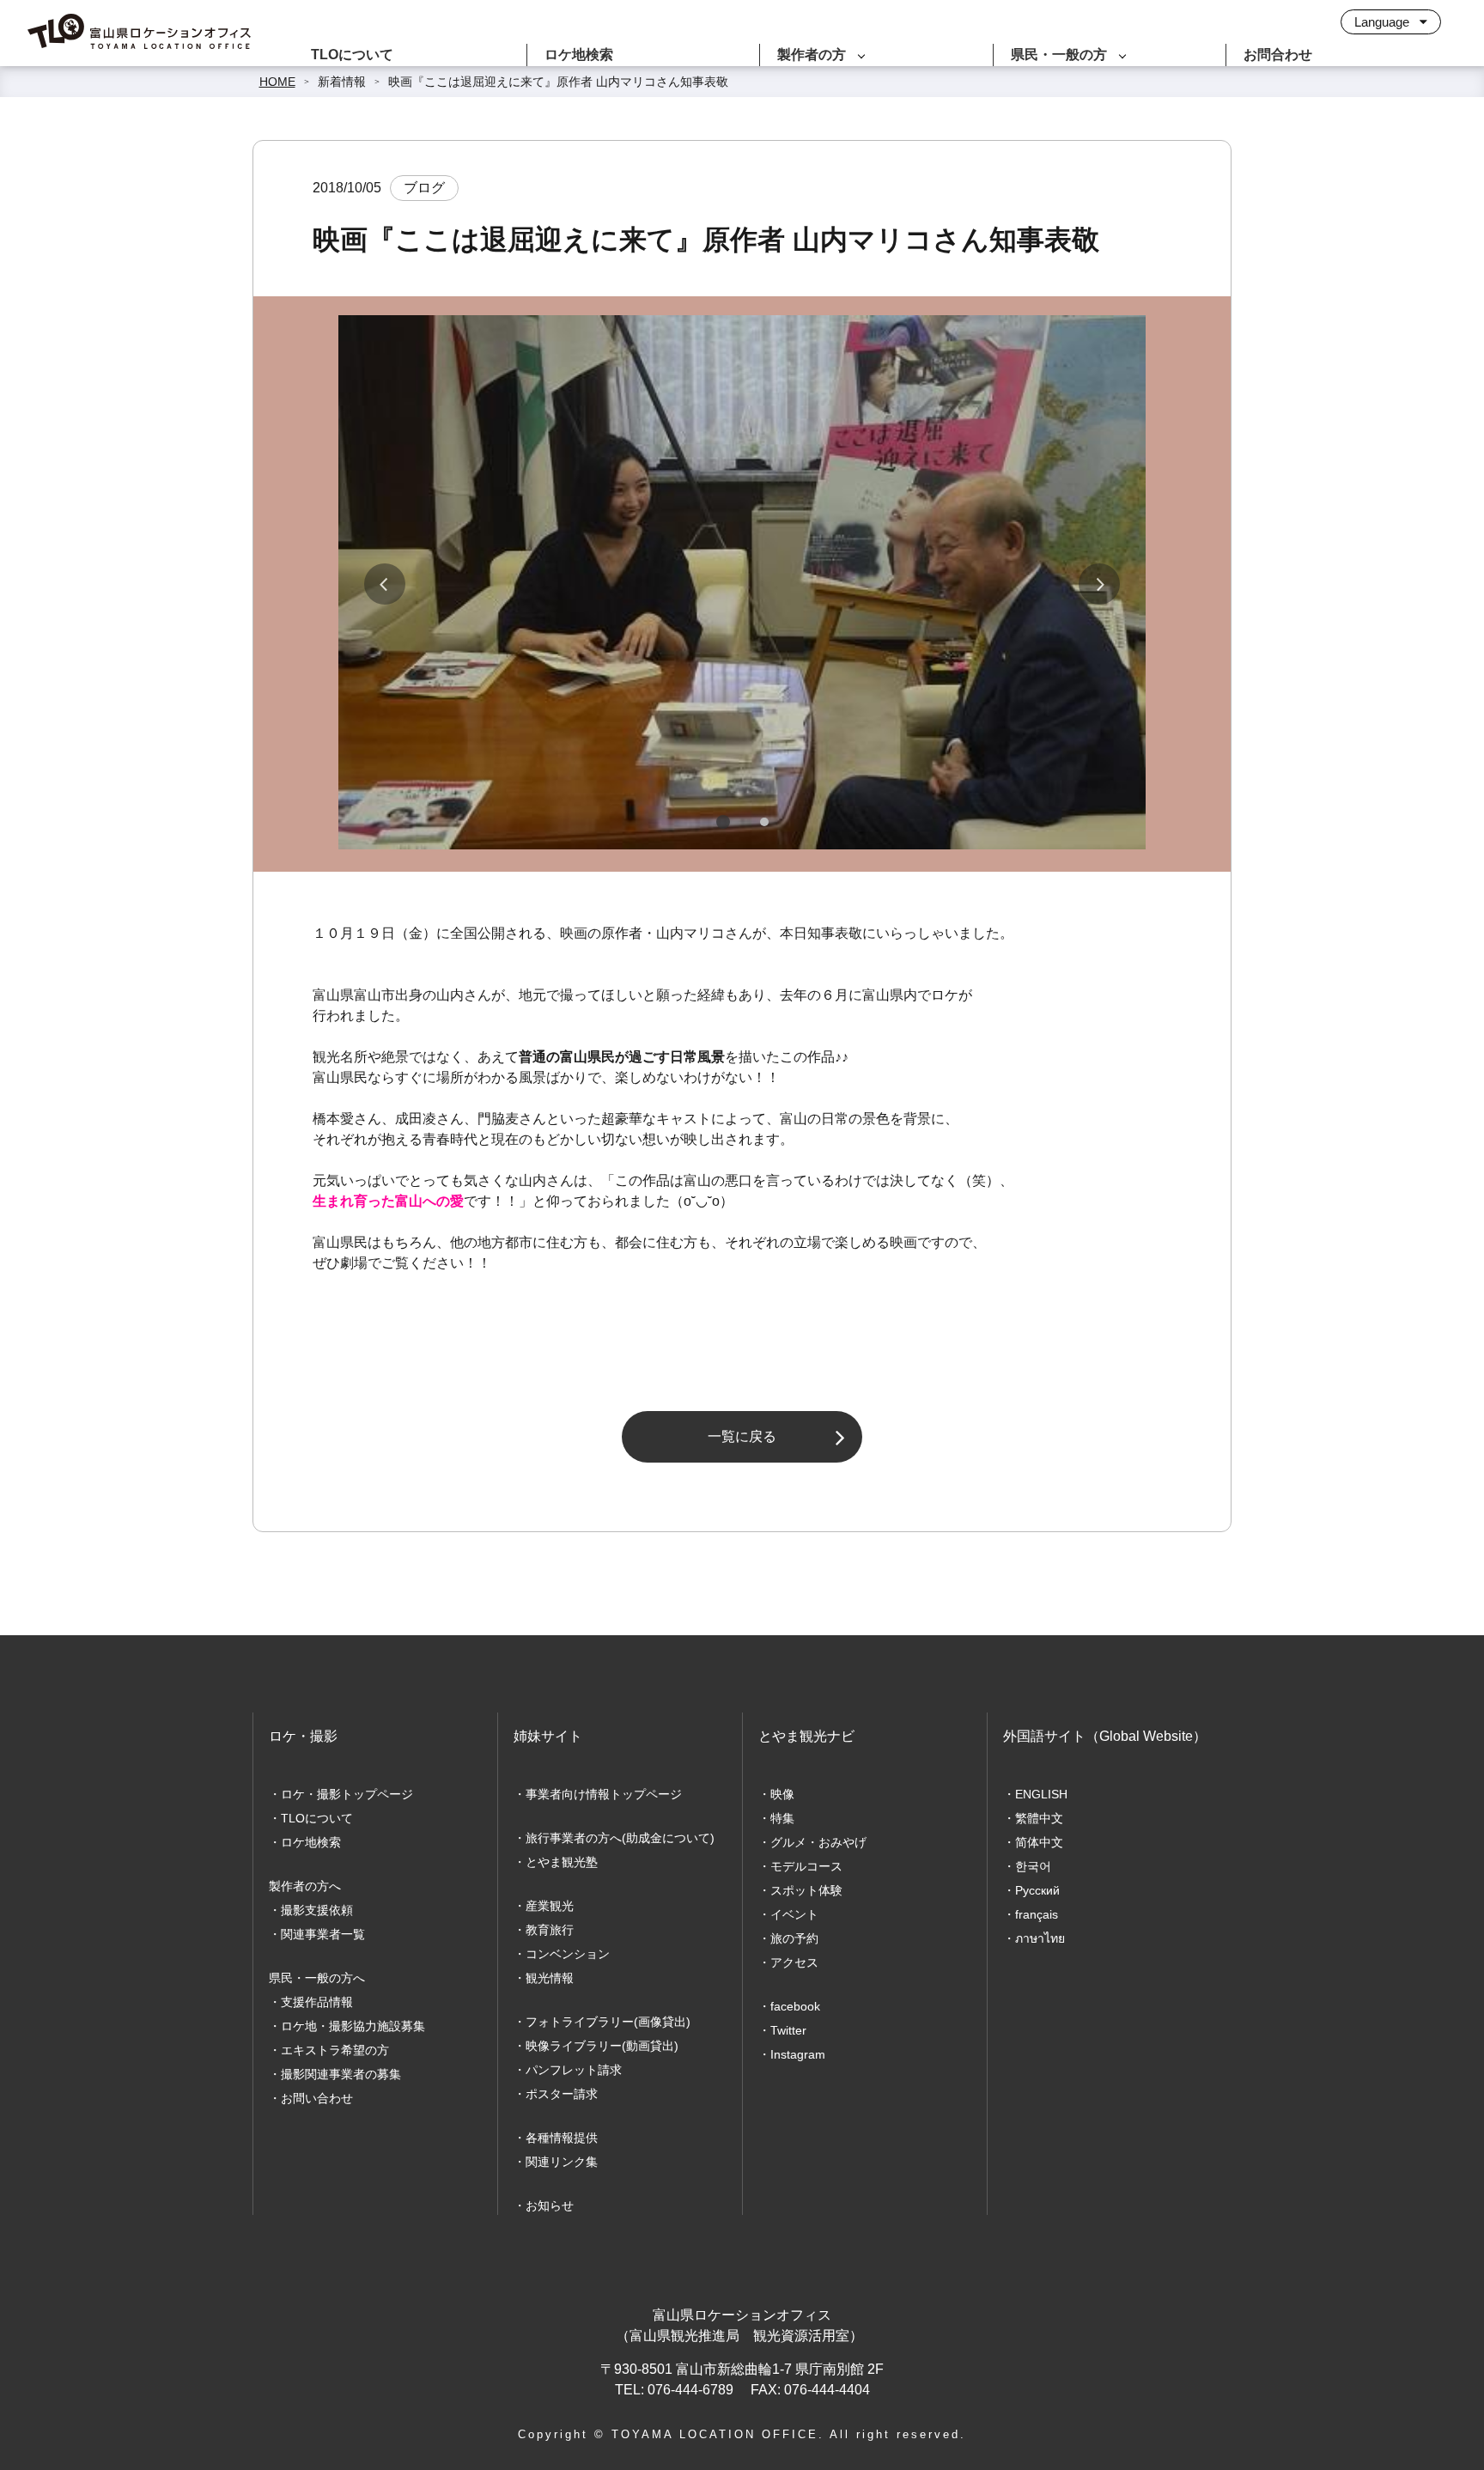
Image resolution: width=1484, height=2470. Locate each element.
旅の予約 (794, 1938)
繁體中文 (1039, 1818)
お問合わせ (1278, 55)
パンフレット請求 (574, 2070)
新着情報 (342, 82)
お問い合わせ (317, 2098)
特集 (782, 1818)
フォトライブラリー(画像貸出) (608, 2022)
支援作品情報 (317, 2002)
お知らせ (550, 2205)
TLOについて (352, 55)
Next (1099, 584)
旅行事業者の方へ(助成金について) (620, 1838)
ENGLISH (1041, 1794)
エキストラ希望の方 (335, 2050)
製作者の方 (812, 55)
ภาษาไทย (1040, 1938)
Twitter (788, 2030)
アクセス (794, 1962)
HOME (277, 82)
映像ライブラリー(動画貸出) (602, 2046)
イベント (794, 1914)
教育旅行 (550, 1930)
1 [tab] (723, 822)
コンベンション (568, 1954)
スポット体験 (806, 1890)
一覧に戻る (742, 1436)
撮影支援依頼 (317, 1910)
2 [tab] (764, 822)
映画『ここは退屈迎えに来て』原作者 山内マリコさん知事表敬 (558, 82)
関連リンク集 (562, 2162)
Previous (385, 584)
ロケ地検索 (579, 55)
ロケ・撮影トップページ (347, 1794)
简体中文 (1039, 1842)
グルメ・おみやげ (818, 1842)
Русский (1037, 1890)
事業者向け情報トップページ (604, 1794)
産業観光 (550, 1906)
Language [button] (1384, 22)
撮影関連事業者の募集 (341, 2074)
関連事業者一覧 (323, 1934)
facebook (795, 2006)
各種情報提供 (562, 2138)
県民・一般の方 (1059, 55)
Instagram (798, 2054)
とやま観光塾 (562, 1862)
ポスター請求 (562, 2094)
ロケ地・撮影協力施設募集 (353, 2026)
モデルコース (806, 1866)
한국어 (1033, 1866)
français (1037, 1914)
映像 (782, 1794)
